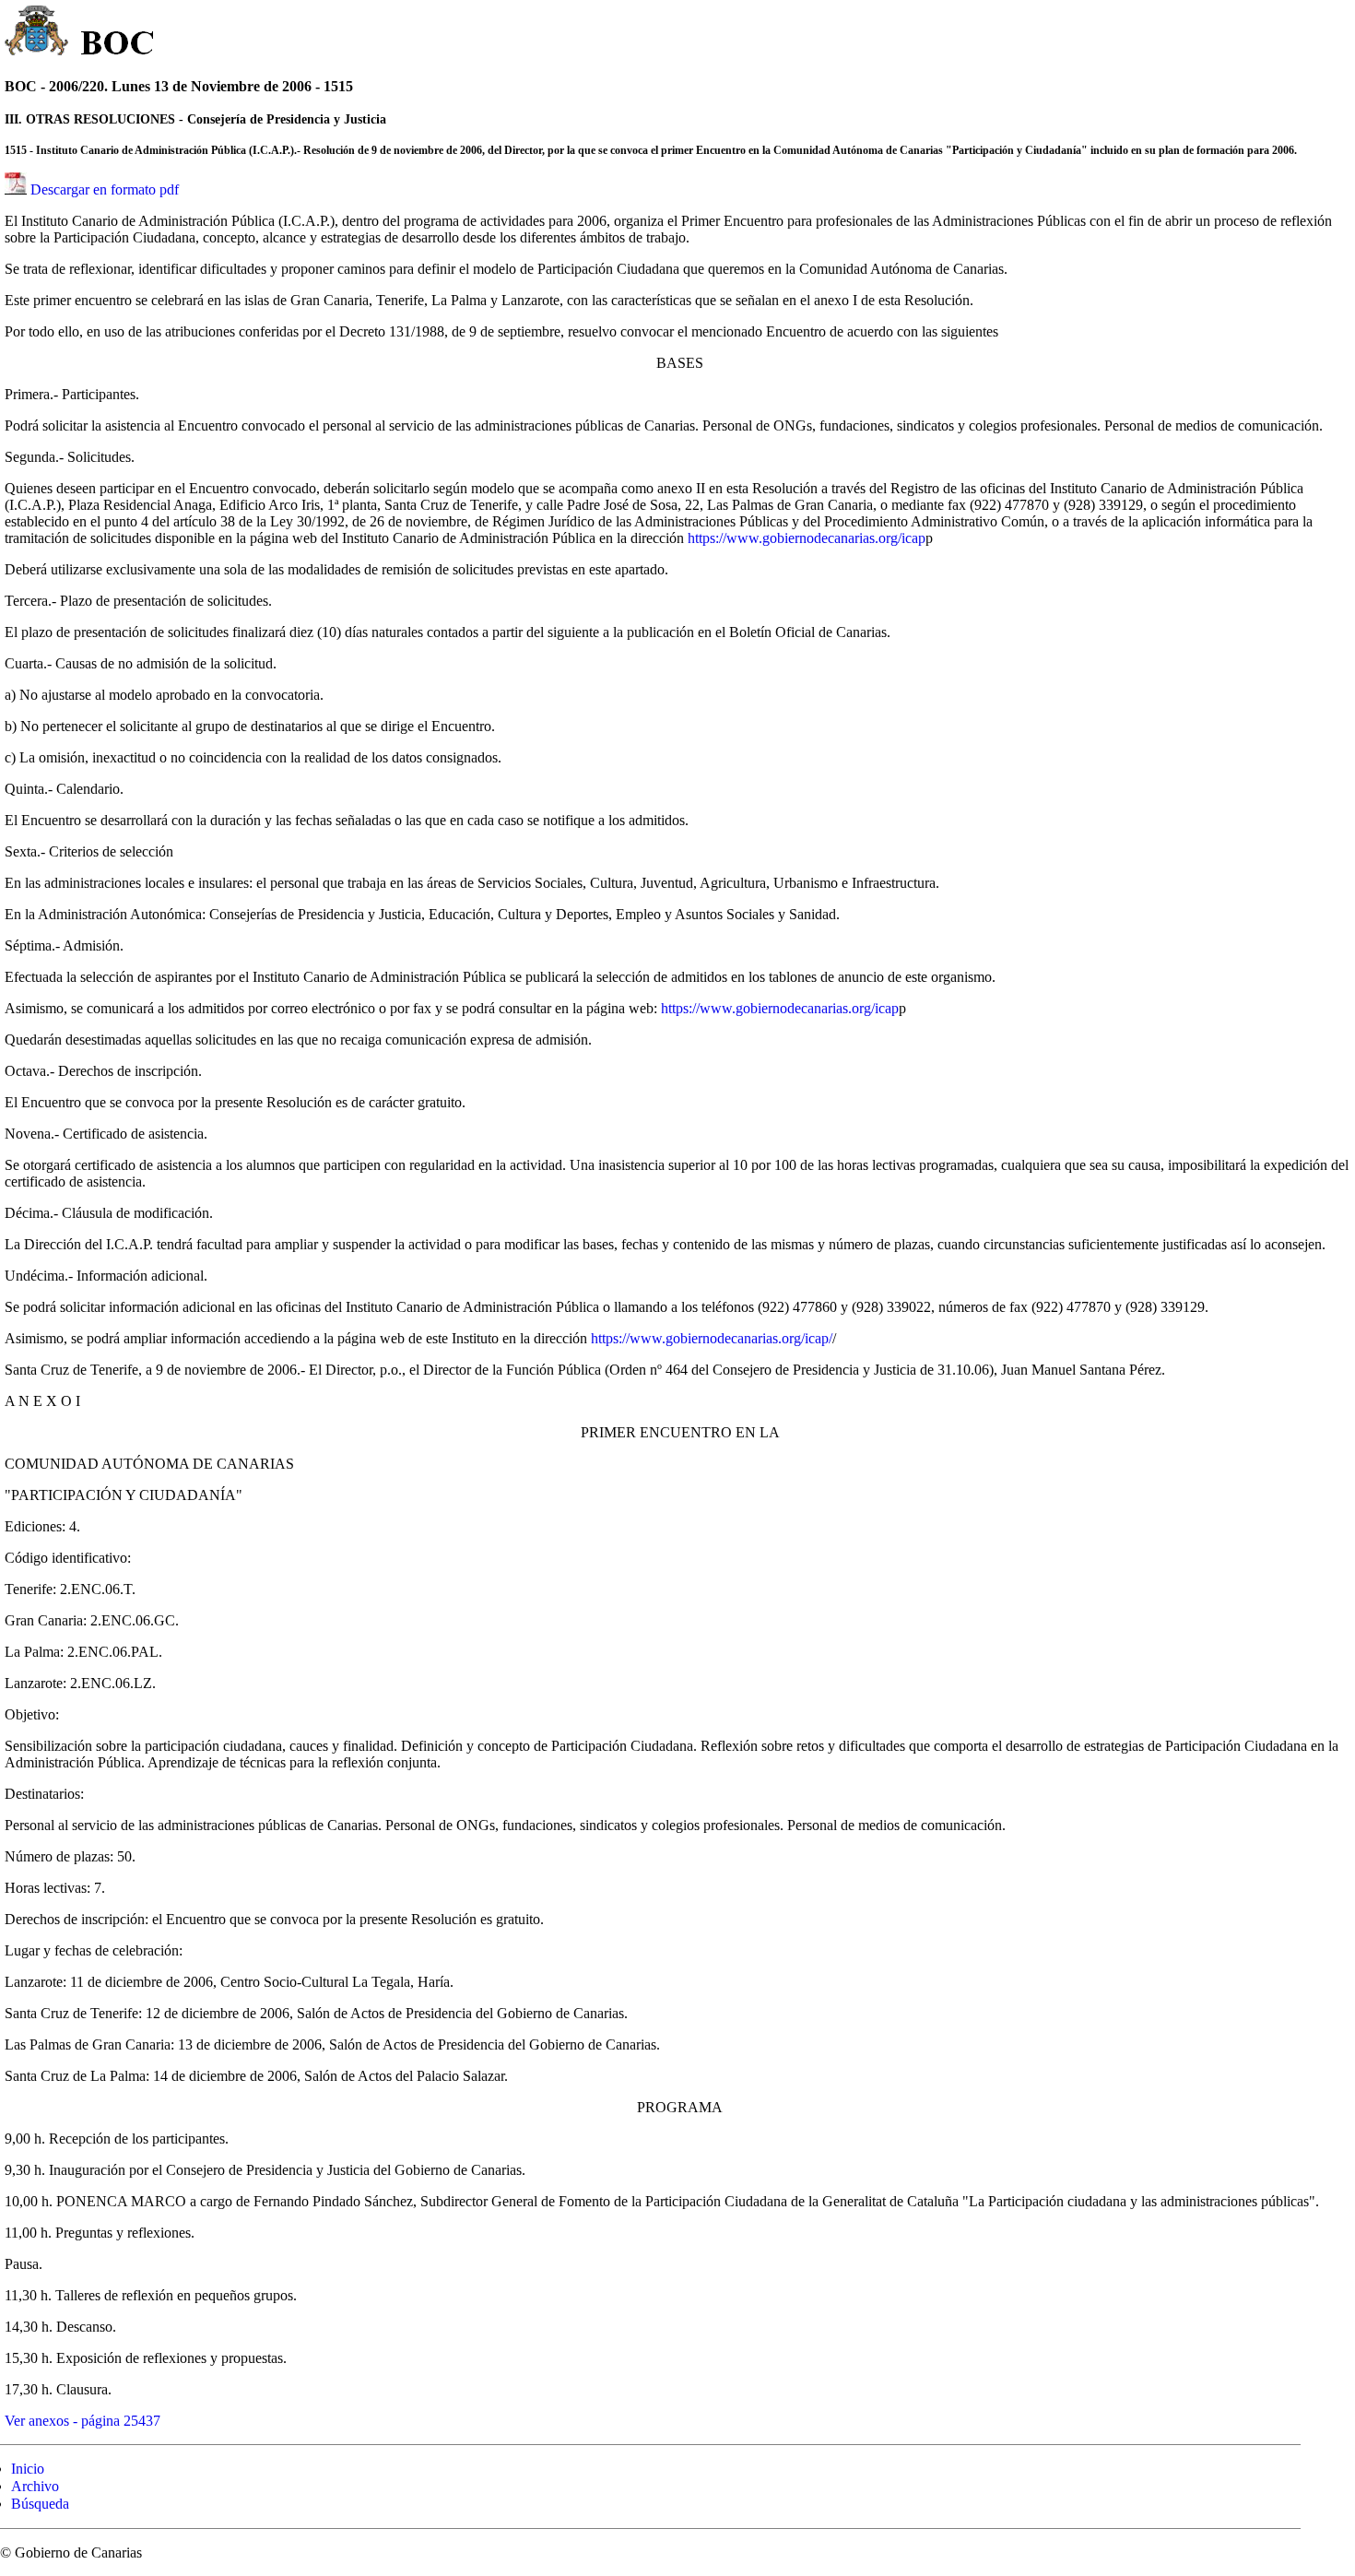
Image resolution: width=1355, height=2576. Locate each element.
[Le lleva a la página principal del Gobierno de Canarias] (37, 33)
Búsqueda (40, 2504)
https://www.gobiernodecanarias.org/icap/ (712, 1338)
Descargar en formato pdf (105, 189)
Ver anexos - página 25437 (82, 2421)
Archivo (35, 2486)
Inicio (28, 2469)
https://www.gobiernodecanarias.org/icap (807, 538)
